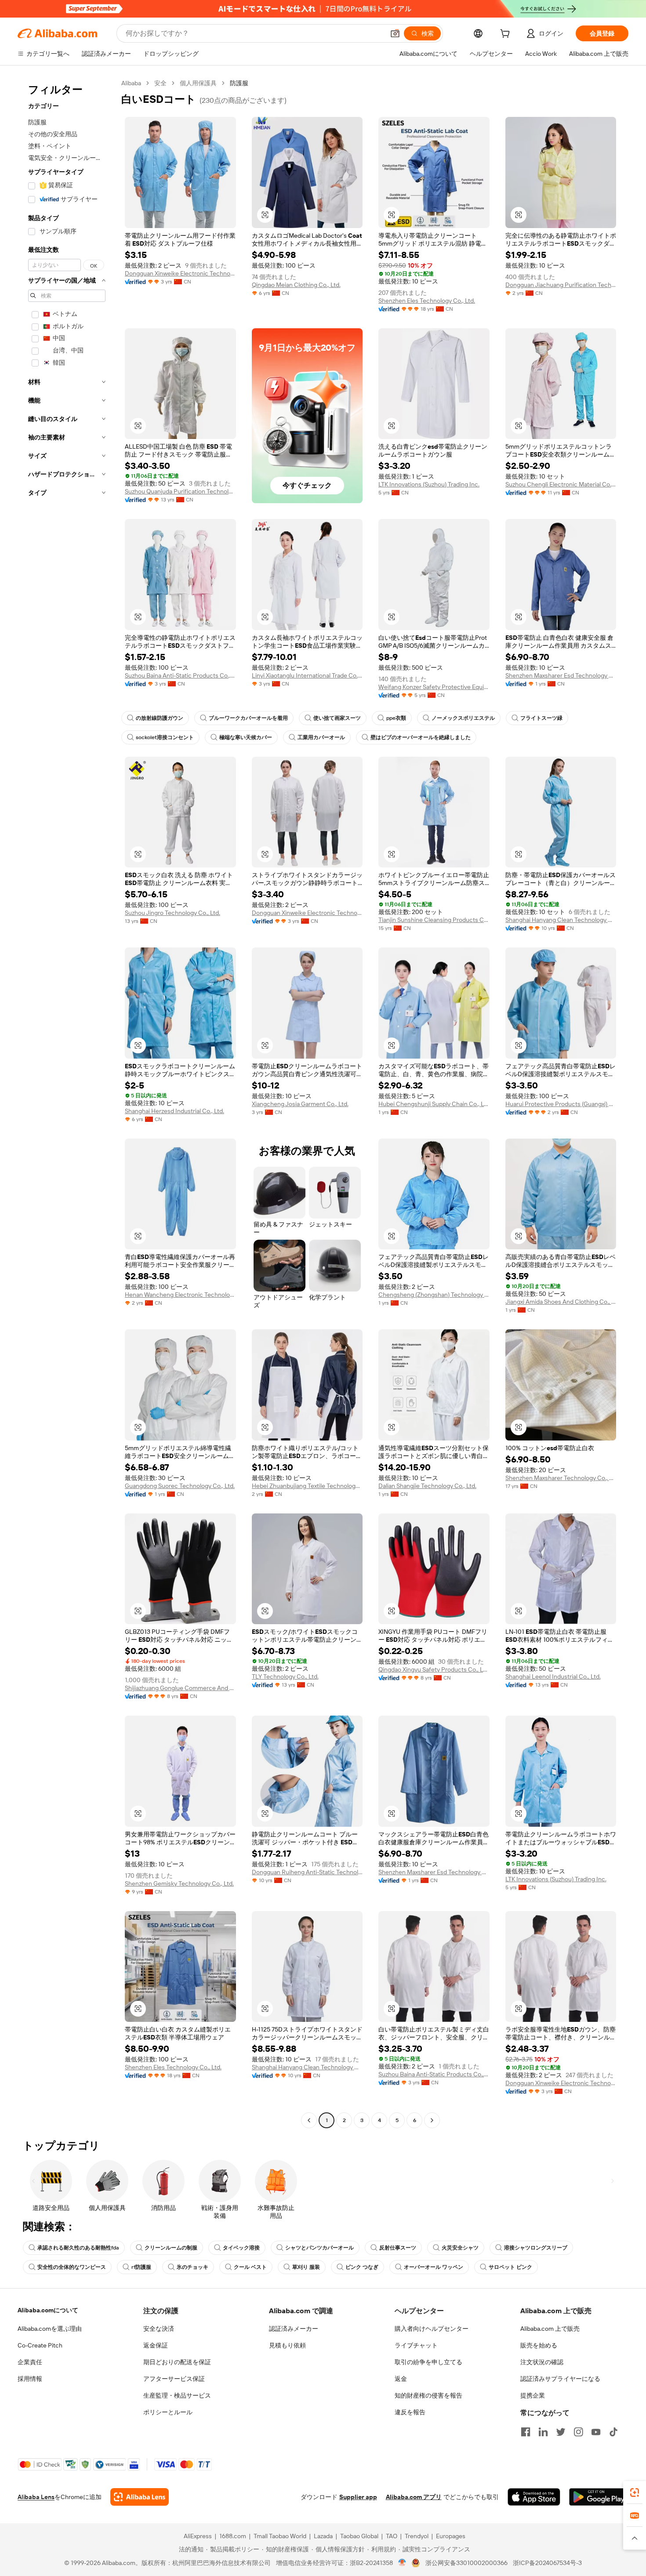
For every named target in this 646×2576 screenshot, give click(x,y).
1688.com (233, 2536)
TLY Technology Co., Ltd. (285, 1676)
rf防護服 (141, 2267)
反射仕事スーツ (398, 2248)
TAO (392, 2536)
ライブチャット (416, 2345)
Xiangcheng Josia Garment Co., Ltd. (300, 1104)
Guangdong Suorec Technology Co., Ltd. (180, 1486)
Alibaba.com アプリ (414, 2497)
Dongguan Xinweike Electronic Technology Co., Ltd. (180, 273)
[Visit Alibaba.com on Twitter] (561, 2432)
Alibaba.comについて (48, 2310)
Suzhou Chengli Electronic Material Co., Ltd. (561, 484)
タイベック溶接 (241, 2248)
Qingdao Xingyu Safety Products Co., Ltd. (434, 1669)
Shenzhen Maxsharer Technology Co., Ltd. (561, 1478)
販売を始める (539, 2345)
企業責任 (30, 2362)
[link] (635, 2493)
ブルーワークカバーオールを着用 (248, 718)
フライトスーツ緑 (541, 718)
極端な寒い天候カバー (246, 737)
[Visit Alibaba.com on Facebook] (526, 2432)
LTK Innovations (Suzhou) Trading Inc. (429, 484)
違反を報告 (410, 2412)
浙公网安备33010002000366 (466, 2563)
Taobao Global (359, 2536)
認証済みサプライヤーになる (560, 2379)
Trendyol (417, 2536)
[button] (395, 33)
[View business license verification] (402, 2563)
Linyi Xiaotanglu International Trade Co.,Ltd (307, 675)
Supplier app (358, 2497)
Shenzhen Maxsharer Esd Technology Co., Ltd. (561, 675)
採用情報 (30, 2379)
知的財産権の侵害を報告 (428, 2395)
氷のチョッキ (192, 2267)
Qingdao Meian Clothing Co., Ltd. (296, 285)
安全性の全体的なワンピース (72, 2267)
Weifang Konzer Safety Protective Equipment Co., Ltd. (434, 687)
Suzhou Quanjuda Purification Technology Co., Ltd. (180, 491)
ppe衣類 (396, 718)
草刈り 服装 (306, 2267)
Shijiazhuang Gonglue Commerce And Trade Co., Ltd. (180, 1688)
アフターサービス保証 (174, 2379)
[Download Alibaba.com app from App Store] (534, 2497)
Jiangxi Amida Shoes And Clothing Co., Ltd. (561, 1302)
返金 (401, 2379)
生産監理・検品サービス (177, 2395)
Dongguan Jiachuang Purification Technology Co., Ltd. (561, 285)
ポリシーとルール (168, 2412)
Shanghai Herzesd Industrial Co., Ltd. (174, 1111)
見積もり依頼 (287, 2345)
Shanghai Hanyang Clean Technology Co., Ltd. (561, 920)
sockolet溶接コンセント (165, 737)
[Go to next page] (432, 2120)
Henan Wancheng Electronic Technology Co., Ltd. (180, 1295)
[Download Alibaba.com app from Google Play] (599, 2497)
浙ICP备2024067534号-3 (547, 2563)
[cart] (507, 35)
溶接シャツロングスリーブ (536, 2248)
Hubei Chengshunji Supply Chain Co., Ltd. (434, 1104)
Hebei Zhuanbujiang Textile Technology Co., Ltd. (307, 1486)
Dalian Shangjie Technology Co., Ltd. (427, 1486)
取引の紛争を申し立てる (428, 2362)
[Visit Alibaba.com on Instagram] (578, 2432)
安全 (160, 83)
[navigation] (67, 1103)
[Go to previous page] (309, 2120)
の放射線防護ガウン (160, 718)
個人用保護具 (198, 83)
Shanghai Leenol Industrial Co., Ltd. (553, 1676)
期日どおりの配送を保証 (177, 2362)
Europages (451, 2536)
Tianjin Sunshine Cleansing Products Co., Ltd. (434, 920)
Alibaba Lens (36, 2497)
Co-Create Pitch (40, 2345)
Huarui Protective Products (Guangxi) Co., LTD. (561, 1104)
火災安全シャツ (460, 2248)
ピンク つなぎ (362, 2267)
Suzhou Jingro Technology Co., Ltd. (172, 913)
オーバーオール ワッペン (434, 2267)
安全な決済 (159, 2329)
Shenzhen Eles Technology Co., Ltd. (427, 301)
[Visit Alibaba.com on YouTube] (596, 2432)
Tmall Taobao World (280, 2536)
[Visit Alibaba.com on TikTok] (613, 2432)
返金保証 (156, 2345)
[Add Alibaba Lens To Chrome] (140, 2497)
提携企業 (533, 2395)
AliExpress (198, 2536)
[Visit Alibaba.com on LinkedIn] (543, 2432)
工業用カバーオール (321, 737)
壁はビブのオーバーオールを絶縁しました (421, 737)
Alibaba (131, 83)
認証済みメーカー (294, 2329)
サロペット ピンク (510, 2267)
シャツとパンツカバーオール (319, 2248)
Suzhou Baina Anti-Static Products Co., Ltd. (180, 675)
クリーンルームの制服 (171, 2248)
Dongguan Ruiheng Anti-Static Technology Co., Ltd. (307, 1872)
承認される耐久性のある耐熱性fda (78, 2248)
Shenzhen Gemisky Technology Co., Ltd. (179, 1883)
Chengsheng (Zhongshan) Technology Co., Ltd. (434, 1295)
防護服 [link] (239, 83)
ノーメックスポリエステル (463, 718)
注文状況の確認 (542, 2362)
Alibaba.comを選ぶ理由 (50, 2329)
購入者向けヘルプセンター (432, 2329)
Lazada (323, 2536)
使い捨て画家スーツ (337, 718)
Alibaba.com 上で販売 (550, 2329)
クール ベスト (250, 2267)
